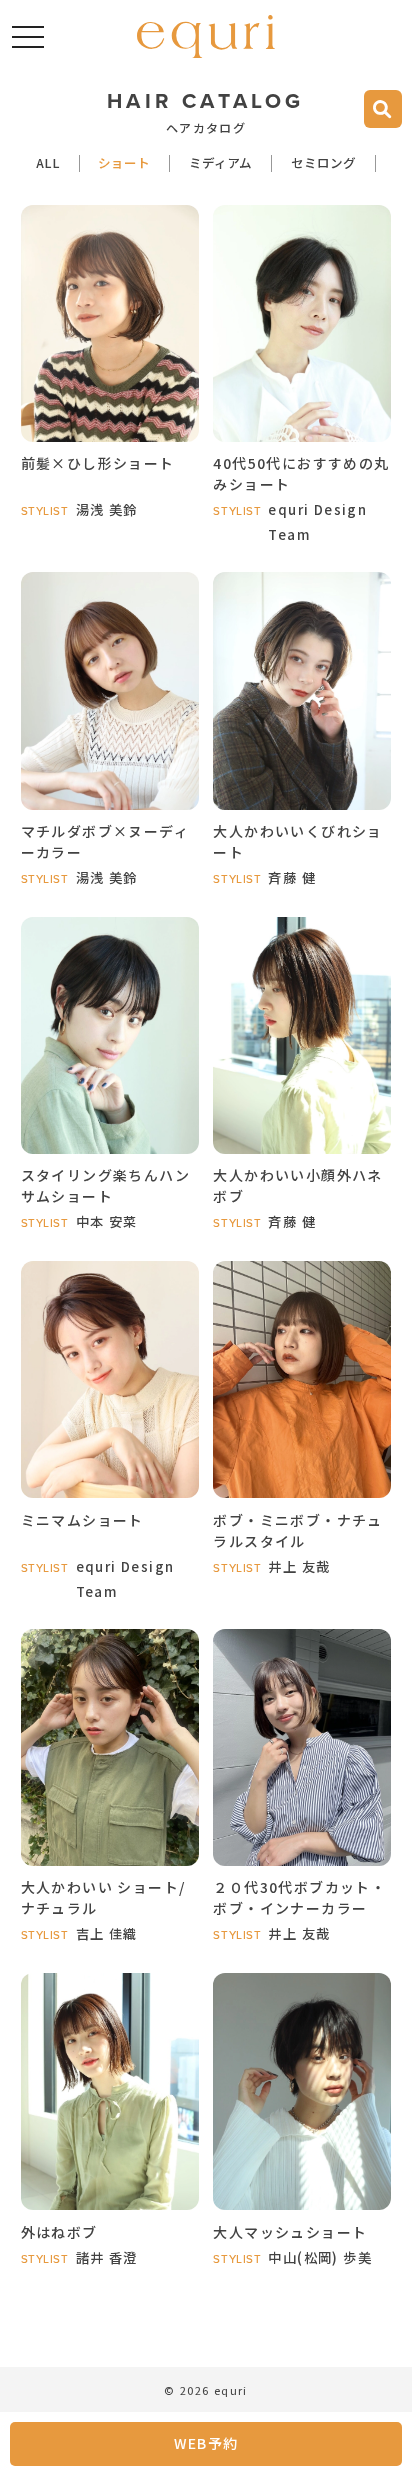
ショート (124, 164)
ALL (48, 164)
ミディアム (220, 164)
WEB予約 (206, 2443)
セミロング (323, 164)
